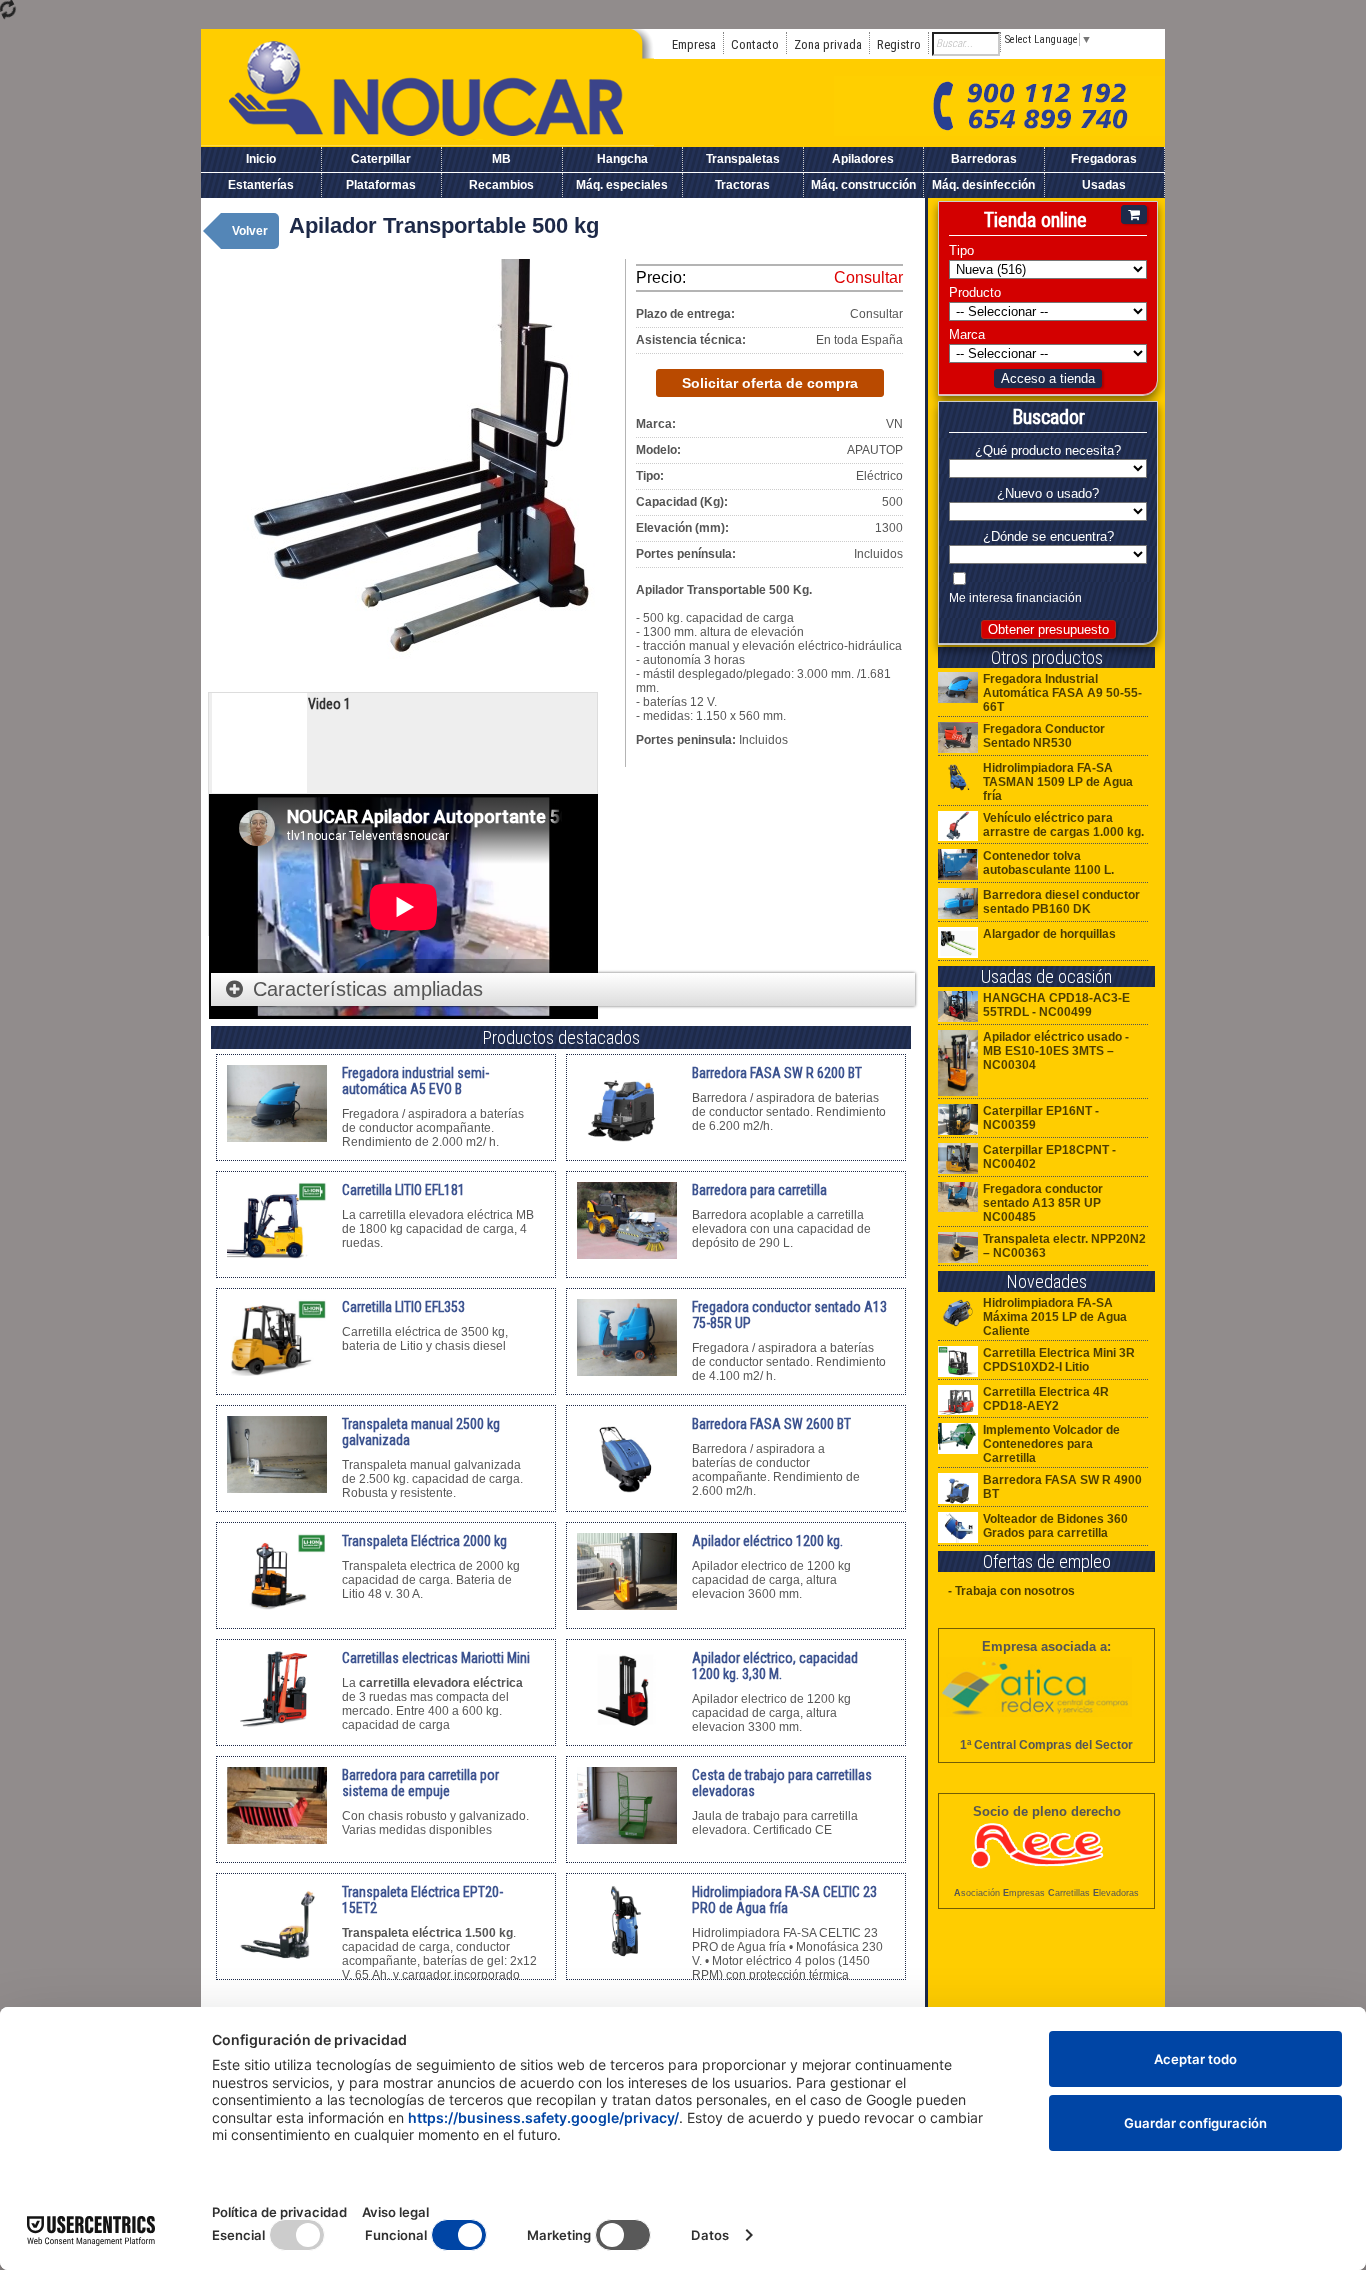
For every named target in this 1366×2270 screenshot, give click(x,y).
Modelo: (658, 450)
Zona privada (828, 44)
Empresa (694, 44)
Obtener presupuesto (1048, 629)
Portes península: (686, 554)
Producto (975, 292)
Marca (967, 334)
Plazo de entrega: (685, 314)
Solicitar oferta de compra (770, 383)
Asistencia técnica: (691, 340)
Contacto (755, 44)
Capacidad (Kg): (682, 502)
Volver (250, 231)
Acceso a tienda (1048, 378)
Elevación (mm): (682, 528)
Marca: (656, 424)
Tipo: (650, 476)
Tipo (961, 250)
